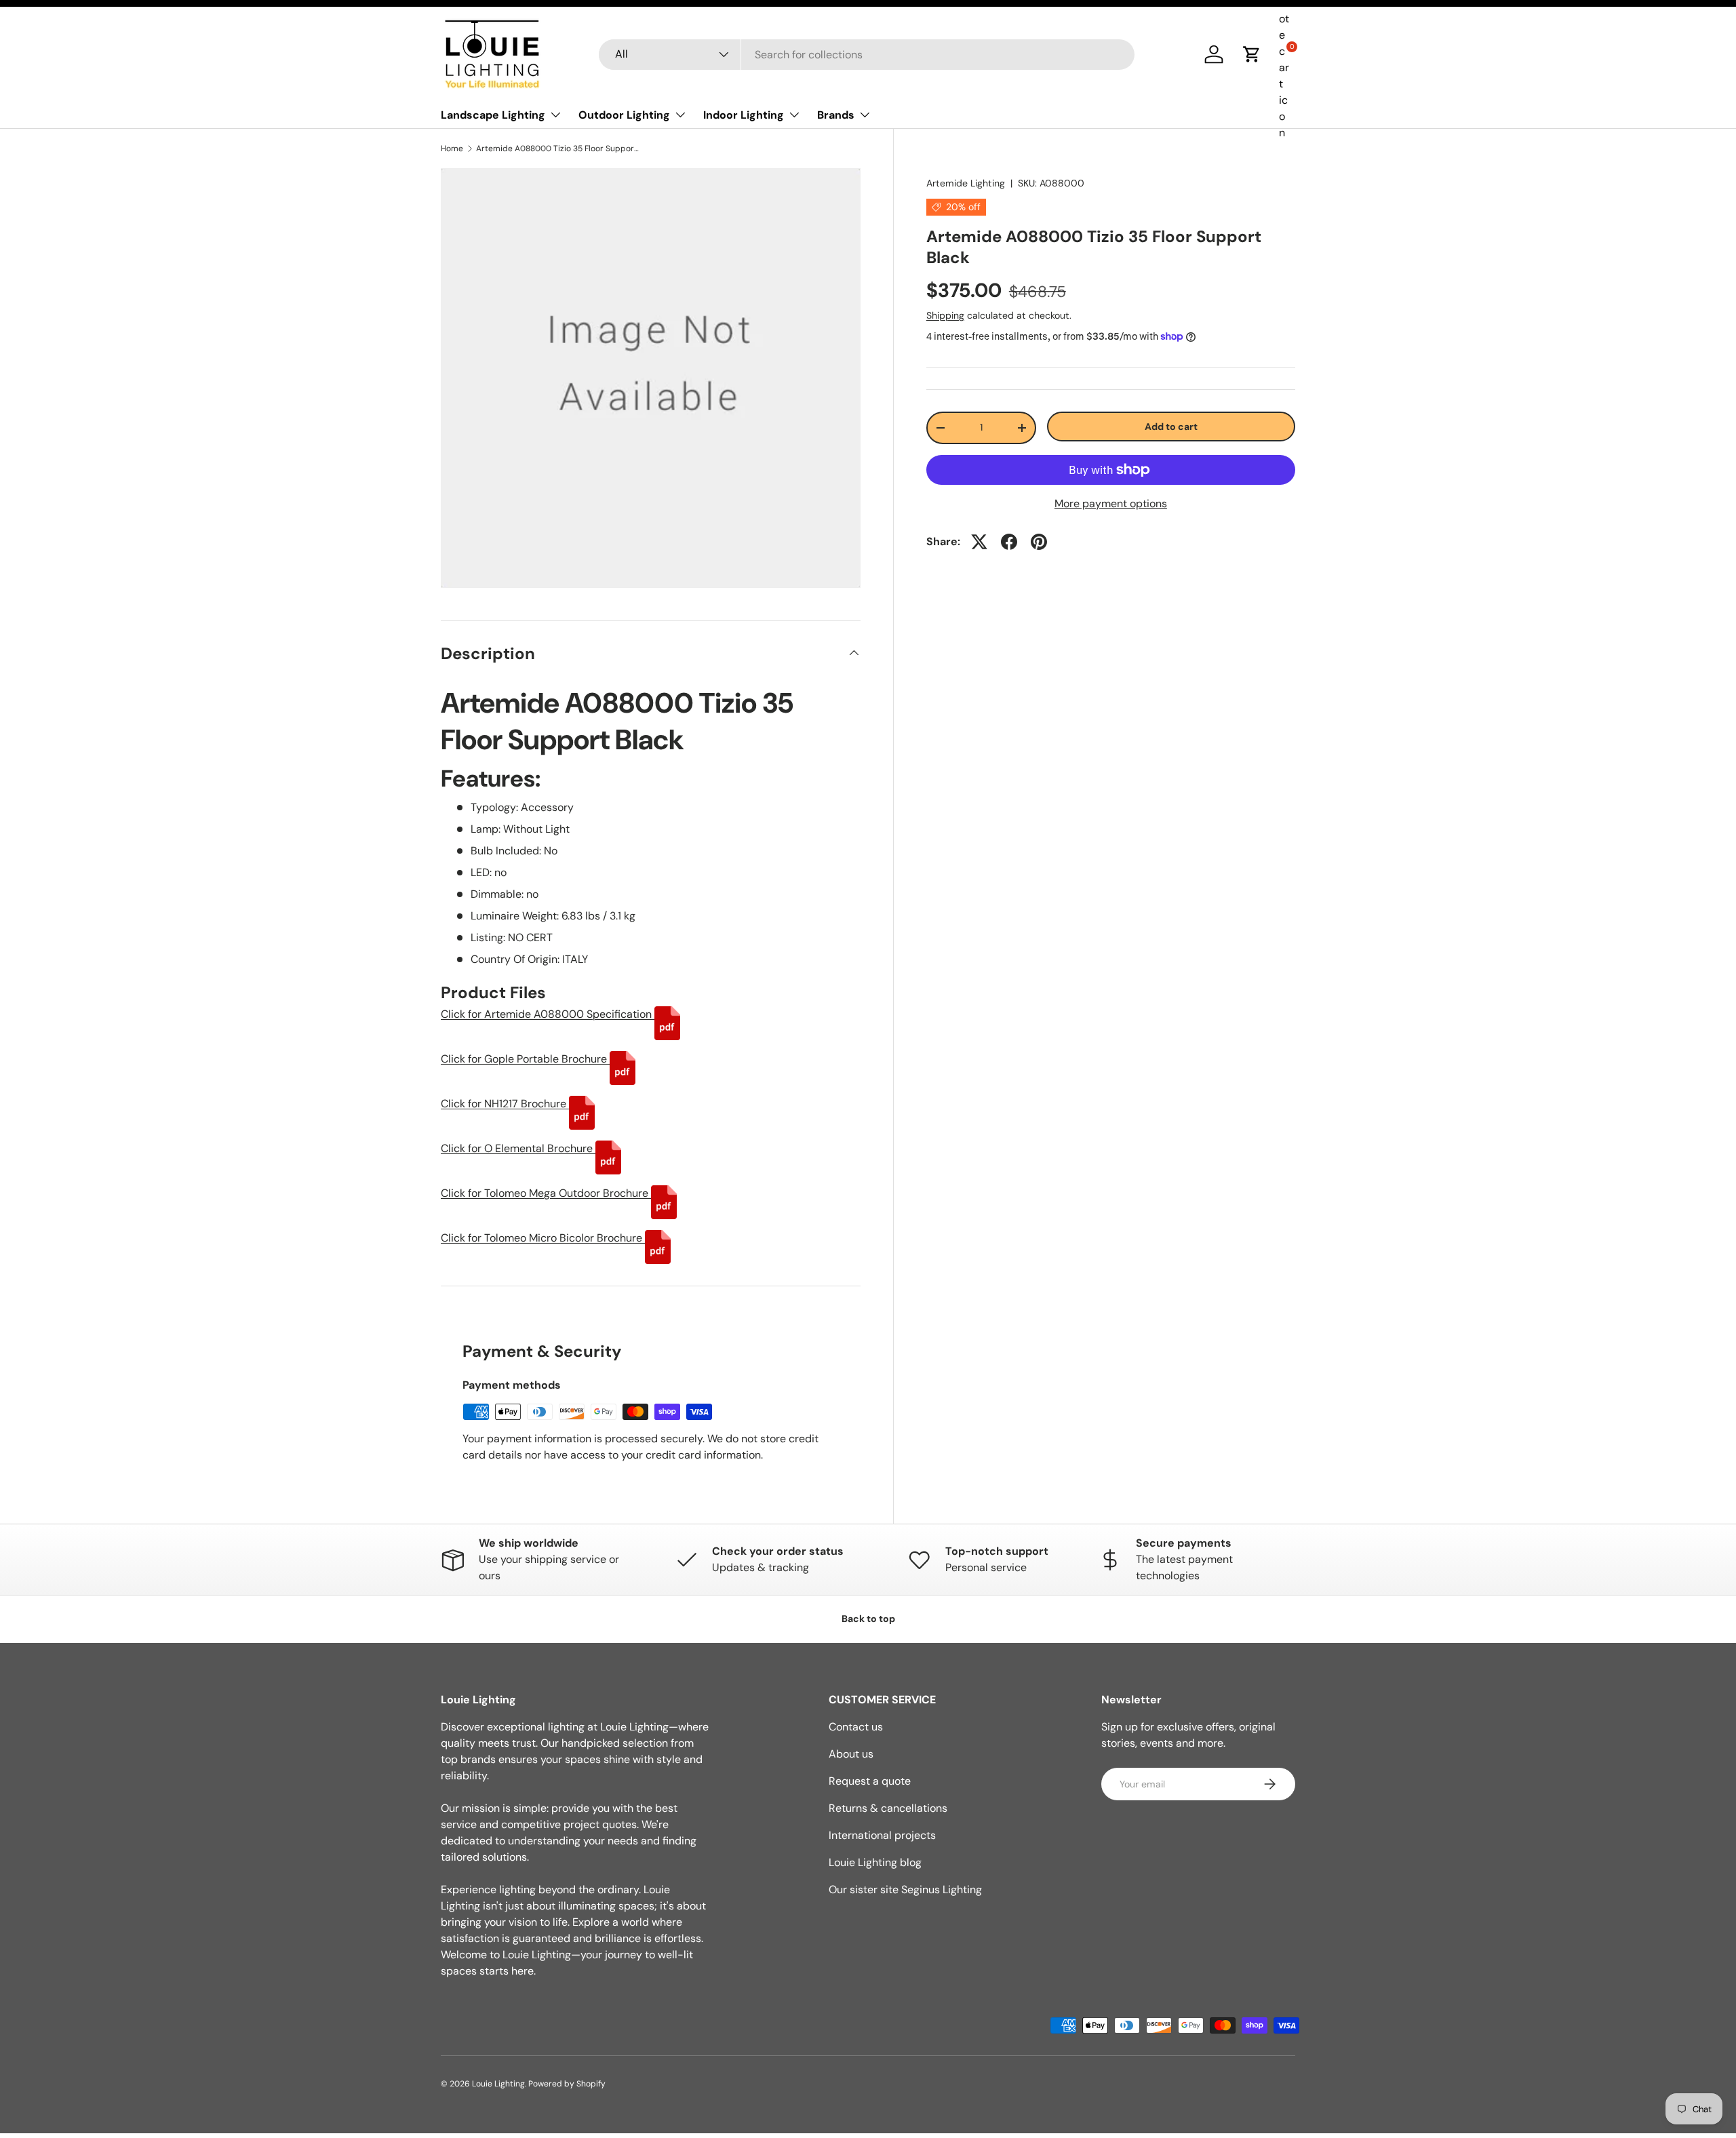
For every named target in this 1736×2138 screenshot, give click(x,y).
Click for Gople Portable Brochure (525, 1059)
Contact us (856, 1727)
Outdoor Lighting (624, 115)
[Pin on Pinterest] (1039, 542)
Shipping (945, 315)
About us (851, 1754)
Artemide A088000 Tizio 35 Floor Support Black (557, 149)
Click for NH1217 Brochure (505, 1104)
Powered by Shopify (567, 2084)
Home (452, 149)
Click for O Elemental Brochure (518, 1148)
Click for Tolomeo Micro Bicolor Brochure (543, 1238)
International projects (882, 1835)
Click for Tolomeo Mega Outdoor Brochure (546, 1193)
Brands (836, 115)
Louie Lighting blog (875, 1862)
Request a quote (870, 1781)
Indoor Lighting (744, 115)
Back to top (868, 1619)
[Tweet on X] (979, 542)
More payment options (1111, 503)
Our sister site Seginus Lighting (905, 1889)
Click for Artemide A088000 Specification (548, 1014)
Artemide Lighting (966, 183)
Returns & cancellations (888, 1808)
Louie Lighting (498, 2084)
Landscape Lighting (493, 115)
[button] (1252, 54)
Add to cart (1171, 427)
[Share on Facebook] (1009, 542)
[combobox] (867, 55)
